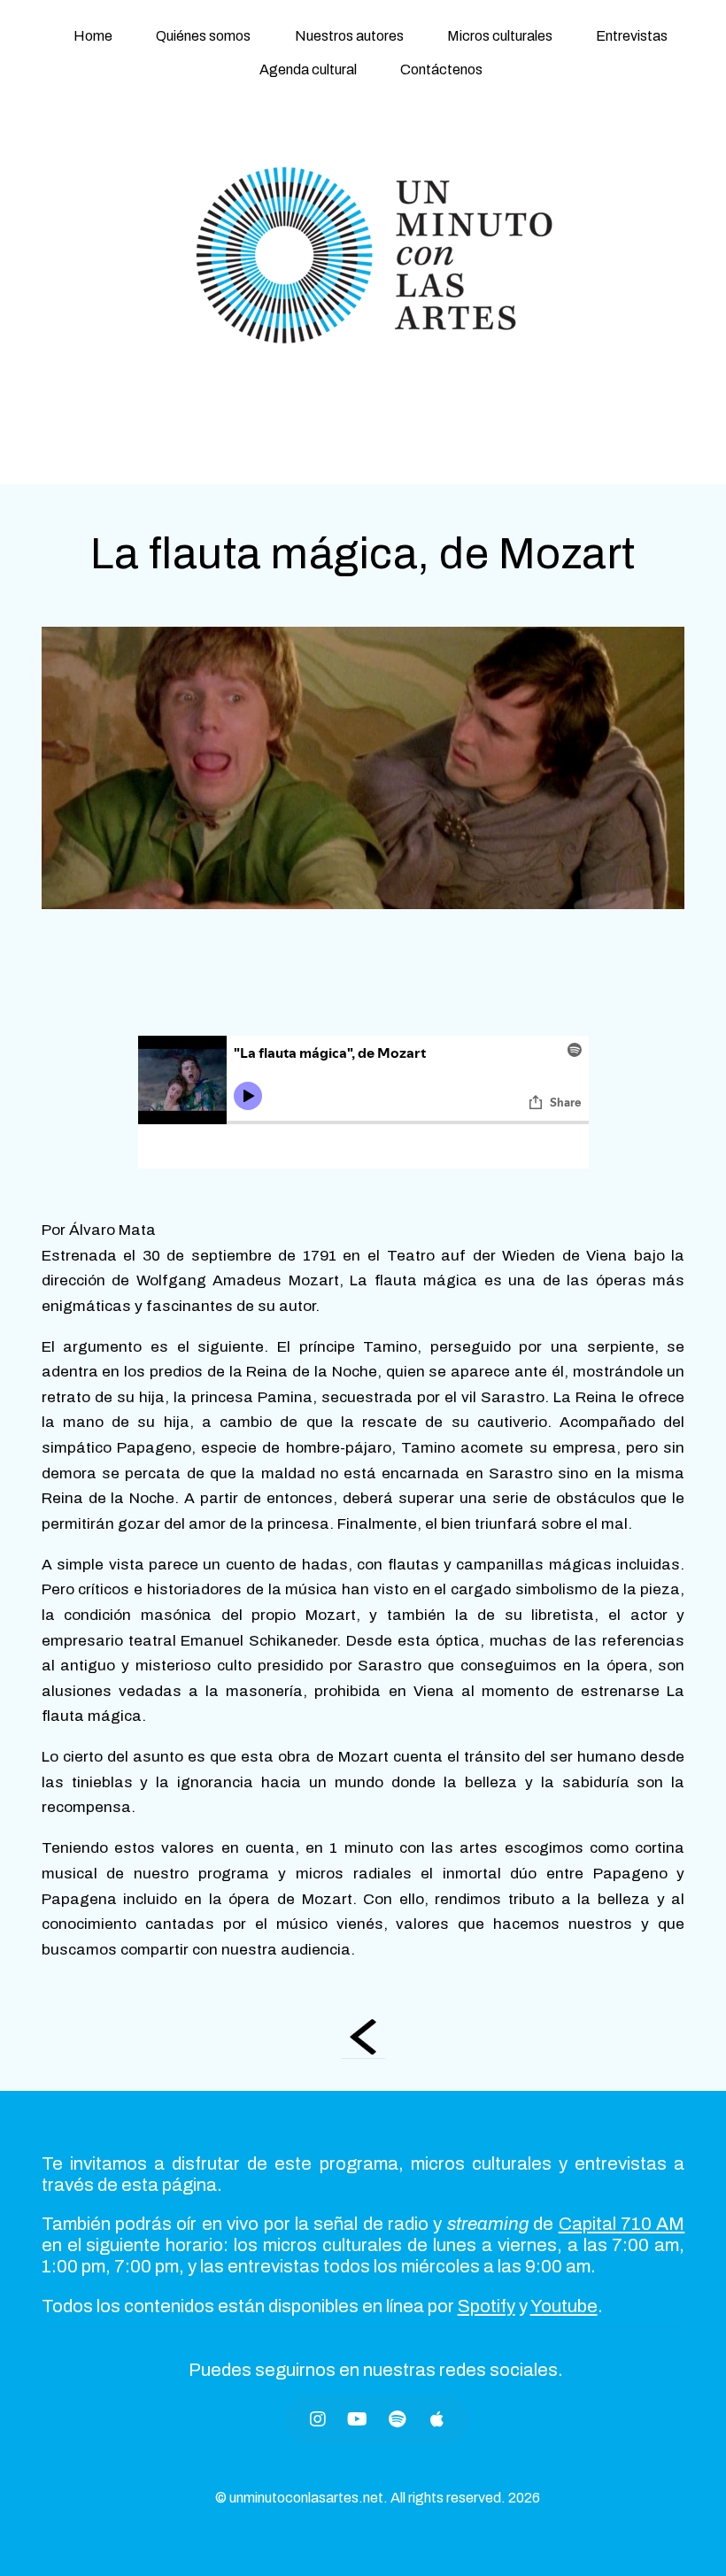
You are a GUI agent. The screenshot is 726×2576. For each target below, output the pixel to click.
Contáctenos (441, 69)
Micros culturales (500, 36)
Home (93, 36)
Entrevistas (632, 36)
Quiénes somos (203, 36)
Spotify (487, 2306)
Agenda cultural (308, 69)
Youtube (564, 2306)
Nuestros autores (349, 36)
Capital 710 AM (622, 2224)
